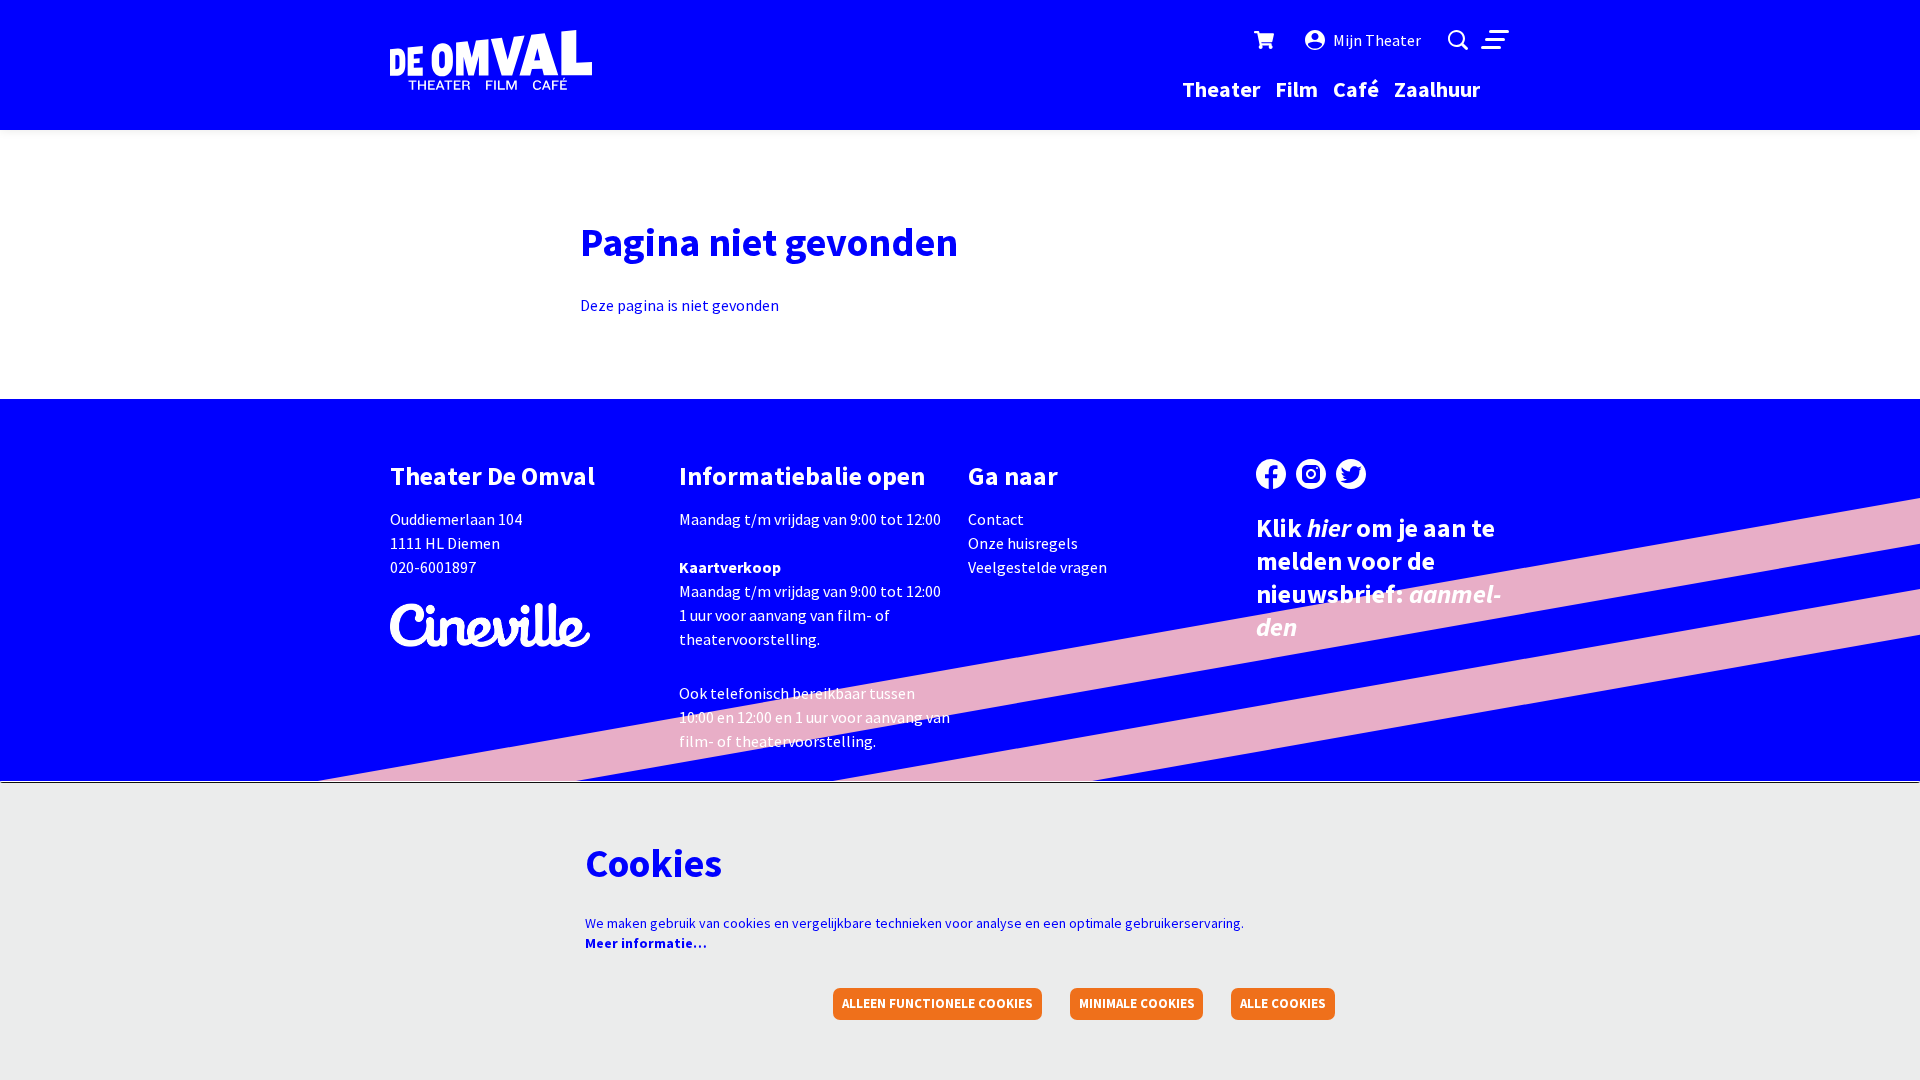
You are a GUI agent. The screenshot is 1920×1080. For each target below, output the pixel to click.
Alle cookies (1283, 1003)
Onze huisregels (1023, 543)
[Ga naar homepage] (491, 60)
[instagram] (1311, 474)
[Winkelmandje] (1266, 40)
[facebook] (1271, 474)
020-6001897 (433, 567)
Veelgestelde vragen (1037, 567)
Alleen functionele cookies (937, 1003)
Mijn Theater (1377, 40)
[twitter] (1351, 474)
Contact (996, 519)
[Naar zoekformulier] (1458, 40)
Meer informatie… (646, 943)
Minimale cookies (1137, 1003)
